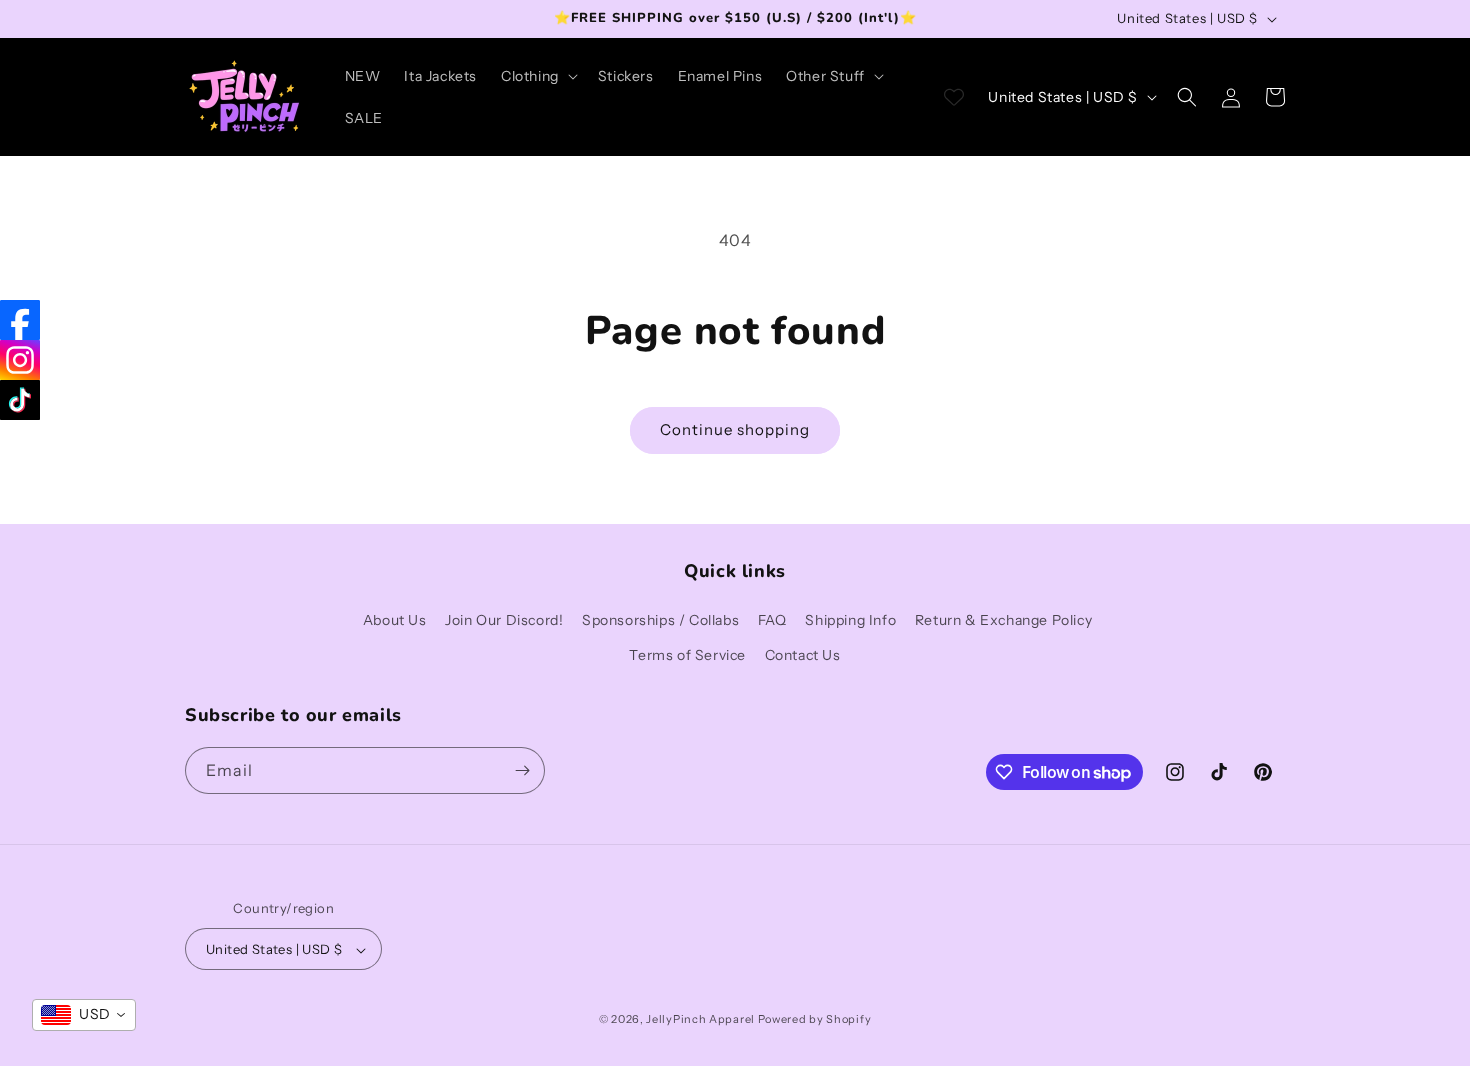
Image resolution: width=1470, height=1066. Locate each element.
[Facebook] (20, 320)
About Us (395, 620)
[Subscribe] (522, 770)
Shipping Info (850, 620)
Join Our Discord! (504, 620)
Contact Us (803, 656)
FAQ (772, 620)
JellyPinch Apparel (700, 1020)
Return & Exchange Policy (1003, 620)
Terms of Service (687, 656)
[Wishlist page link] (954, 97)
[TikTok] (20, 400)
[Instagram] (20, 360)
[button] (537, 76)
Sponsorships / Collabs (660, 620)
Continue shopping (735, 429)
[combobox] (84, 1015)
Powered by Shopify (815, 1020)
